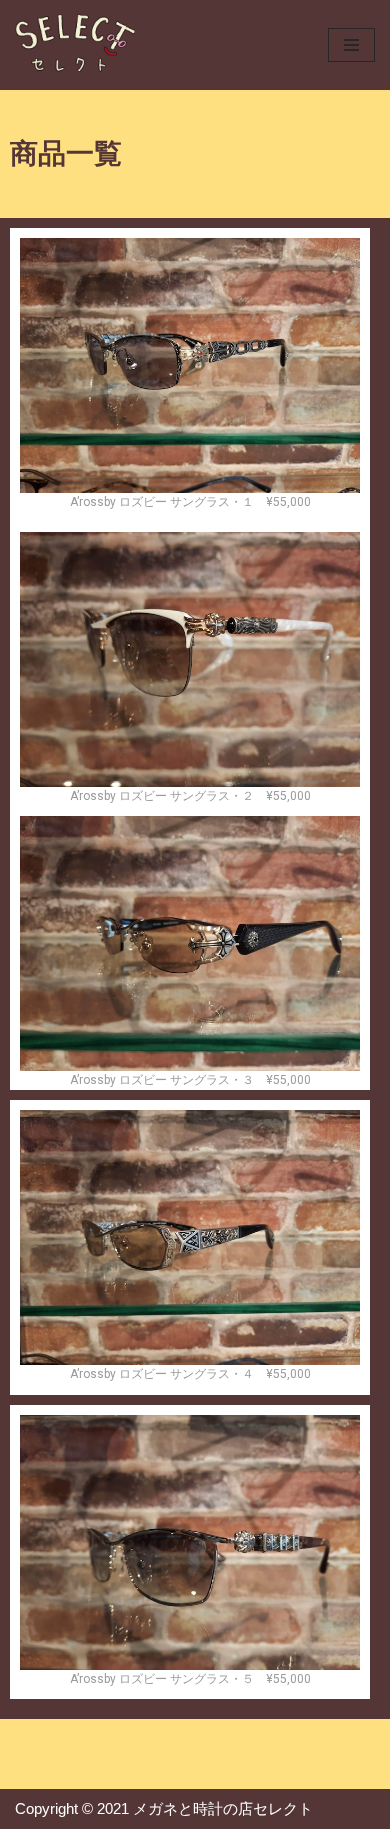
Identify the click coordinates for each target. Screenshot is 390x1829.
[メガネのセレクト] (75, 45)
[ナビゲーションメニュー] (351, 45)
